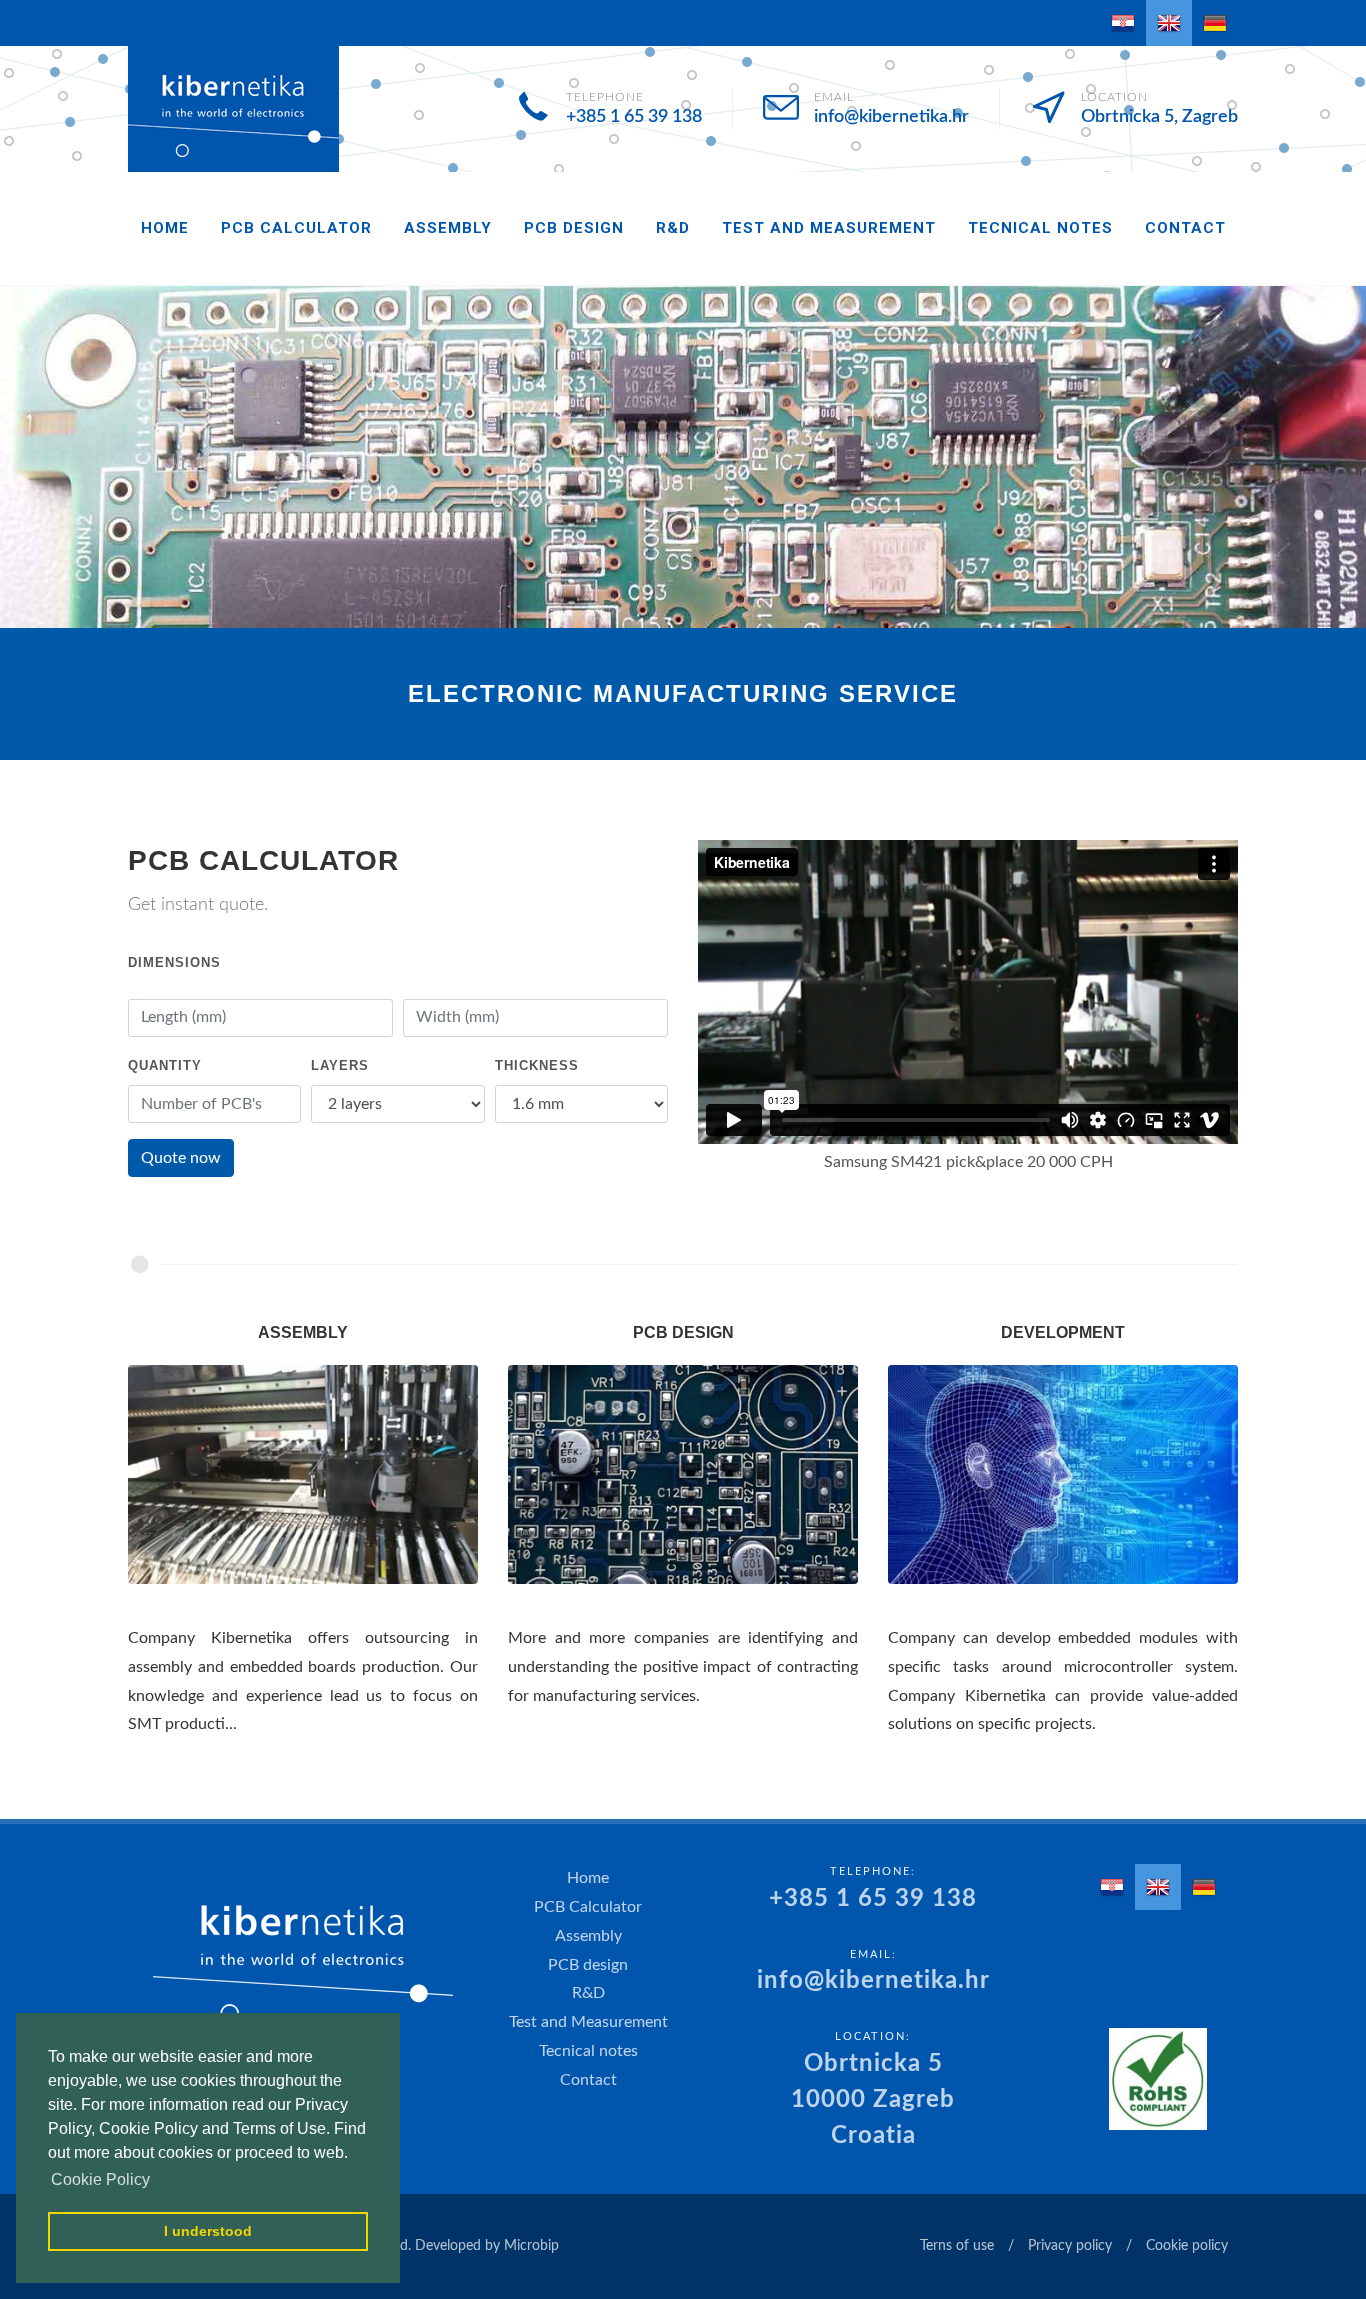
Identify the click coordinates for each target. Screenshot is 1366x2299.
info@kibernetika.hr (891, 117)
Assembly (448, 228)
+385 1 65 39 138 (634, 117)
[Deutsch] (1215, 23)
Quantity (165, 1065)
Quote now (181, 1158)
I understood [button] (208, 2231)
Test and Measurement (829, 228)
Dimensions (174, 962)
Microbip (531, 2246)
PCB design (574, 228)
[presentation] (18, 457)
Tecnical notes (1040, 228)
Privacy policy (1070, 2246)
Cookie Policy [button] (100, 2179)
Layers (340, 1065)
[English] (1169, 23)
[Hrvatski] (1123, 23)
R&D (673, 228)
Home (165, 228)
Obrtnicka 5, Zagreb (1159, 117)
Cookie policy (1187, 2246)
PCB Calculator (296, 228)
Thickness (537, 1065)
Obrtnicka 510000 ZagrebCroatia (873, 2100)
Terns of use (957, 2246)
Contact (1185, 228)
